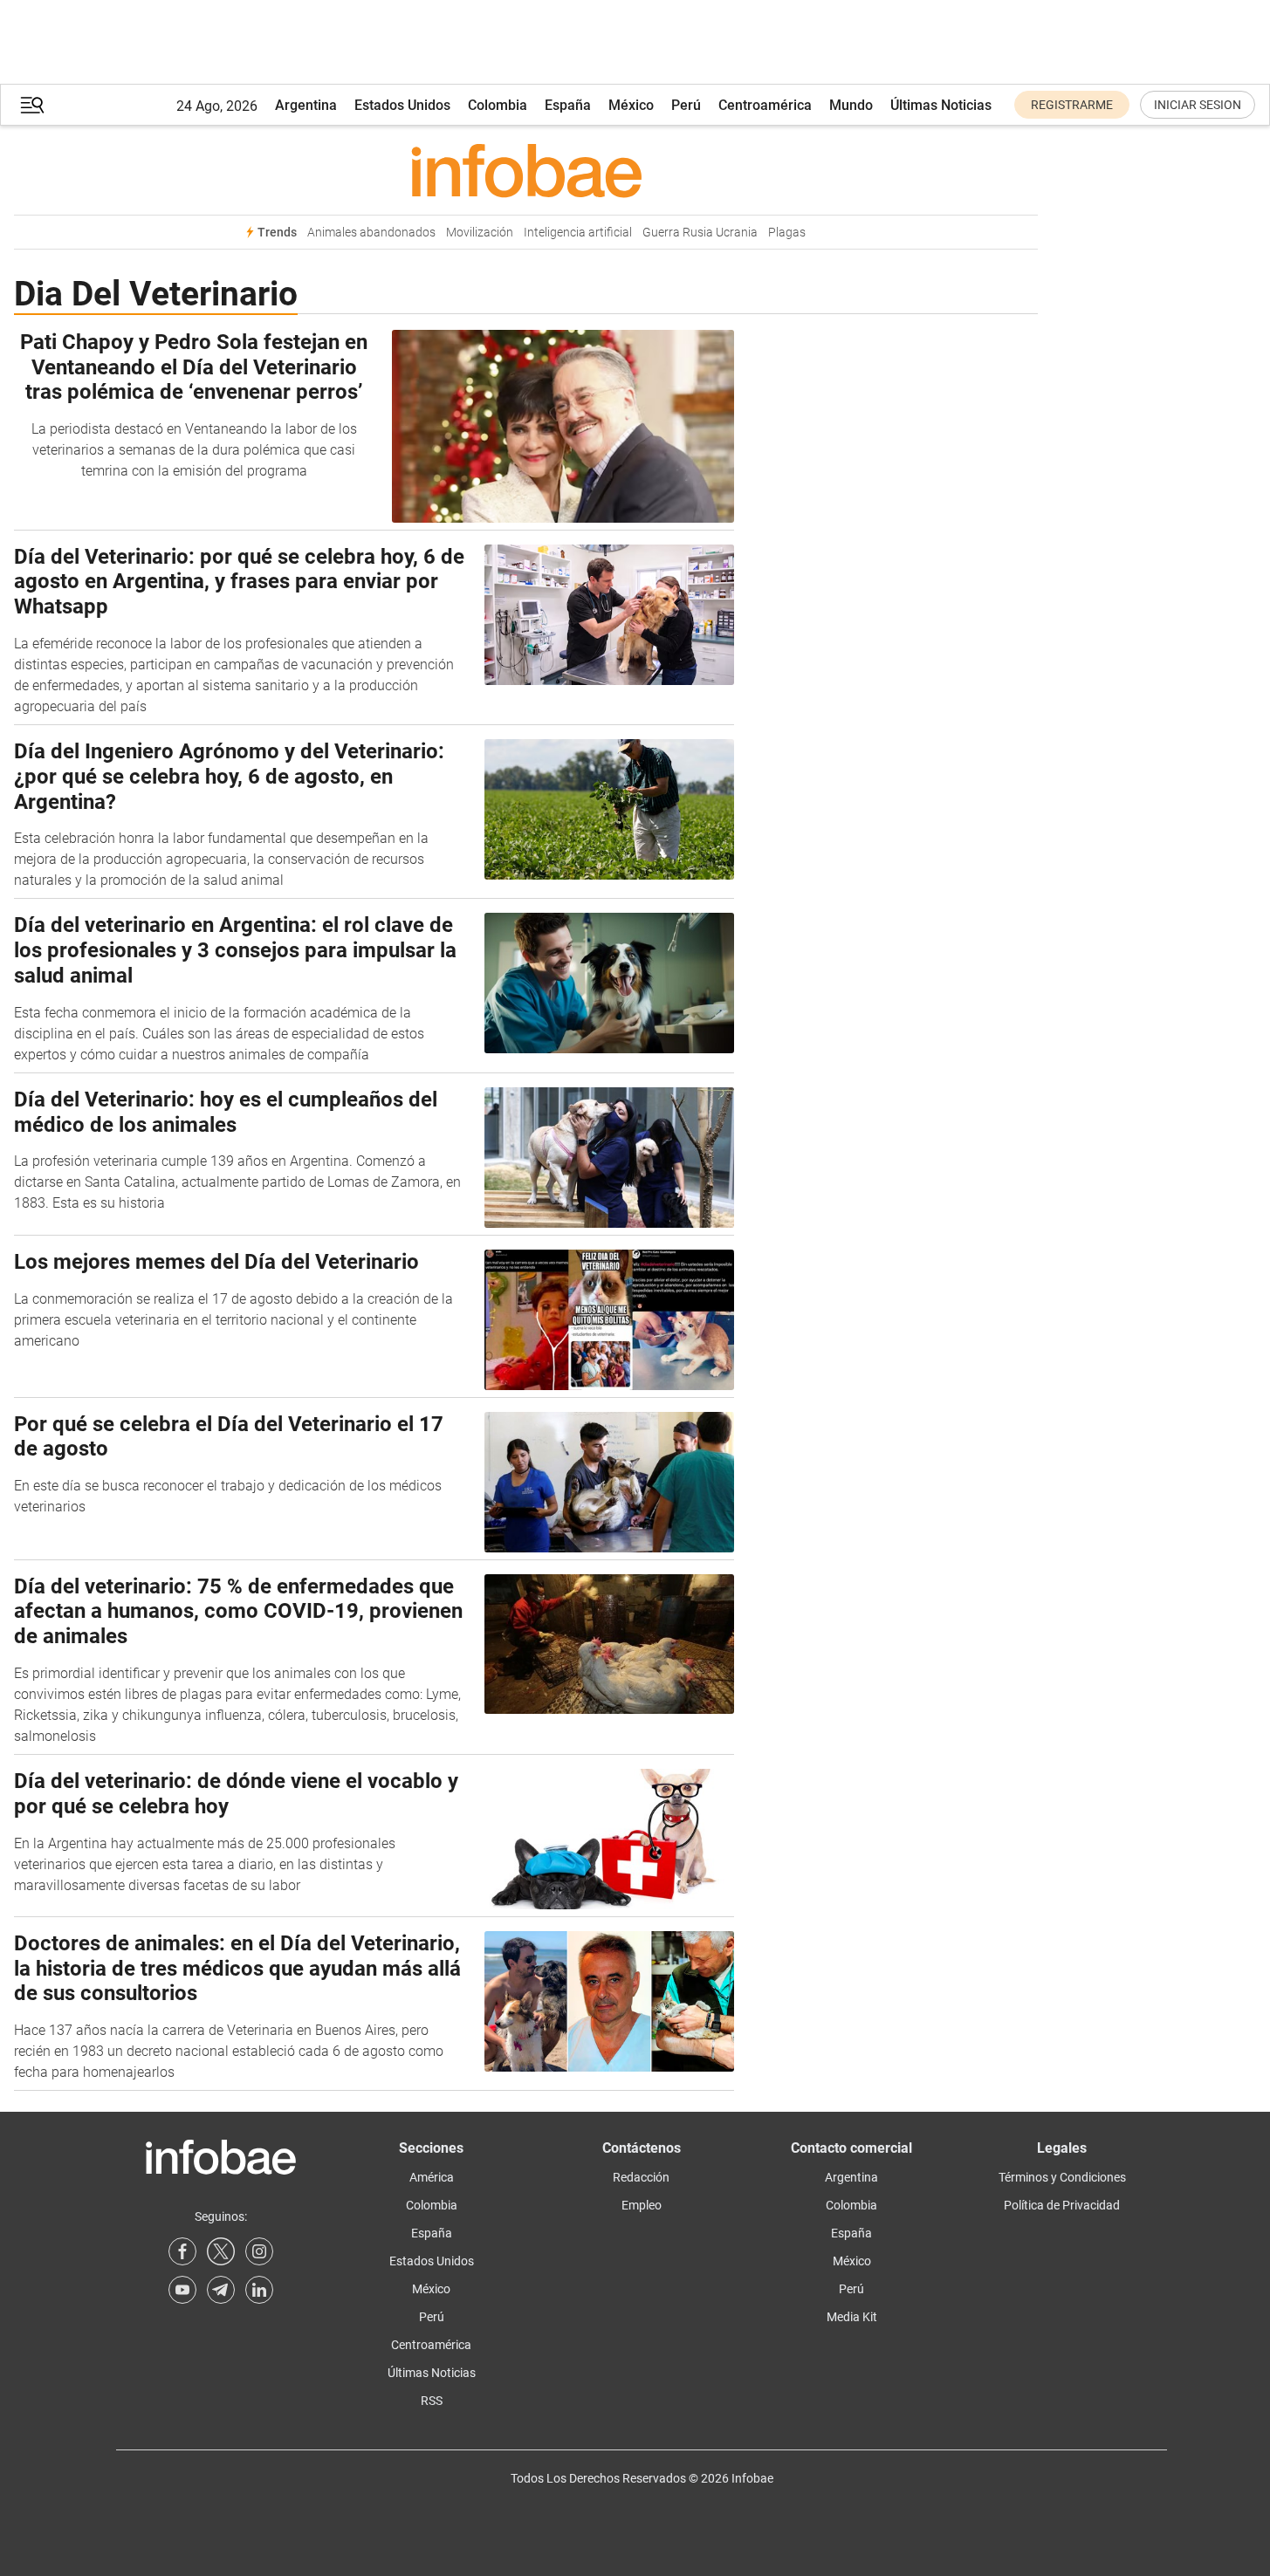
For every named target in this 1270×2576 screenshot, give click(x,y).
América (432, 2177)
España (568, 105)
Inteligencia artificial (578, 233)
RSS (432, 2401)
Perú (686, 105)
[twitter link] (221, 2251)
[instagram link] (259, 2251)
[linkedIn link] (259, 2290)
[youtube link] (182, 2290)
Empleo (642, 2205)
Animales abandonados (371, 233)
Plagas (787, 233)
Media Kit (852, 2317)
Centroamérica (765, 105)
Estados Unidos (402, 105)
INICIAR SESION (1198, 105)
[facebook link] (182, 2251)
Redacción (641, 2177)
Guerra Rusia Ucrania (700, 233)
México (631, 105)
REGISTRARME (1072, 105)
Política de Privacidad (1062, 2205)
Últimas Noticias (941, 105)
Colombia (498, 105)
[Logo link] (526, 170)
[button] (32, 105)
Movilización (480, 233)
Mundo (851, 105)
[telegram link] (221, 2290)
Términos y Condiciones (1062, 2177)
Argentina (306, 105)
